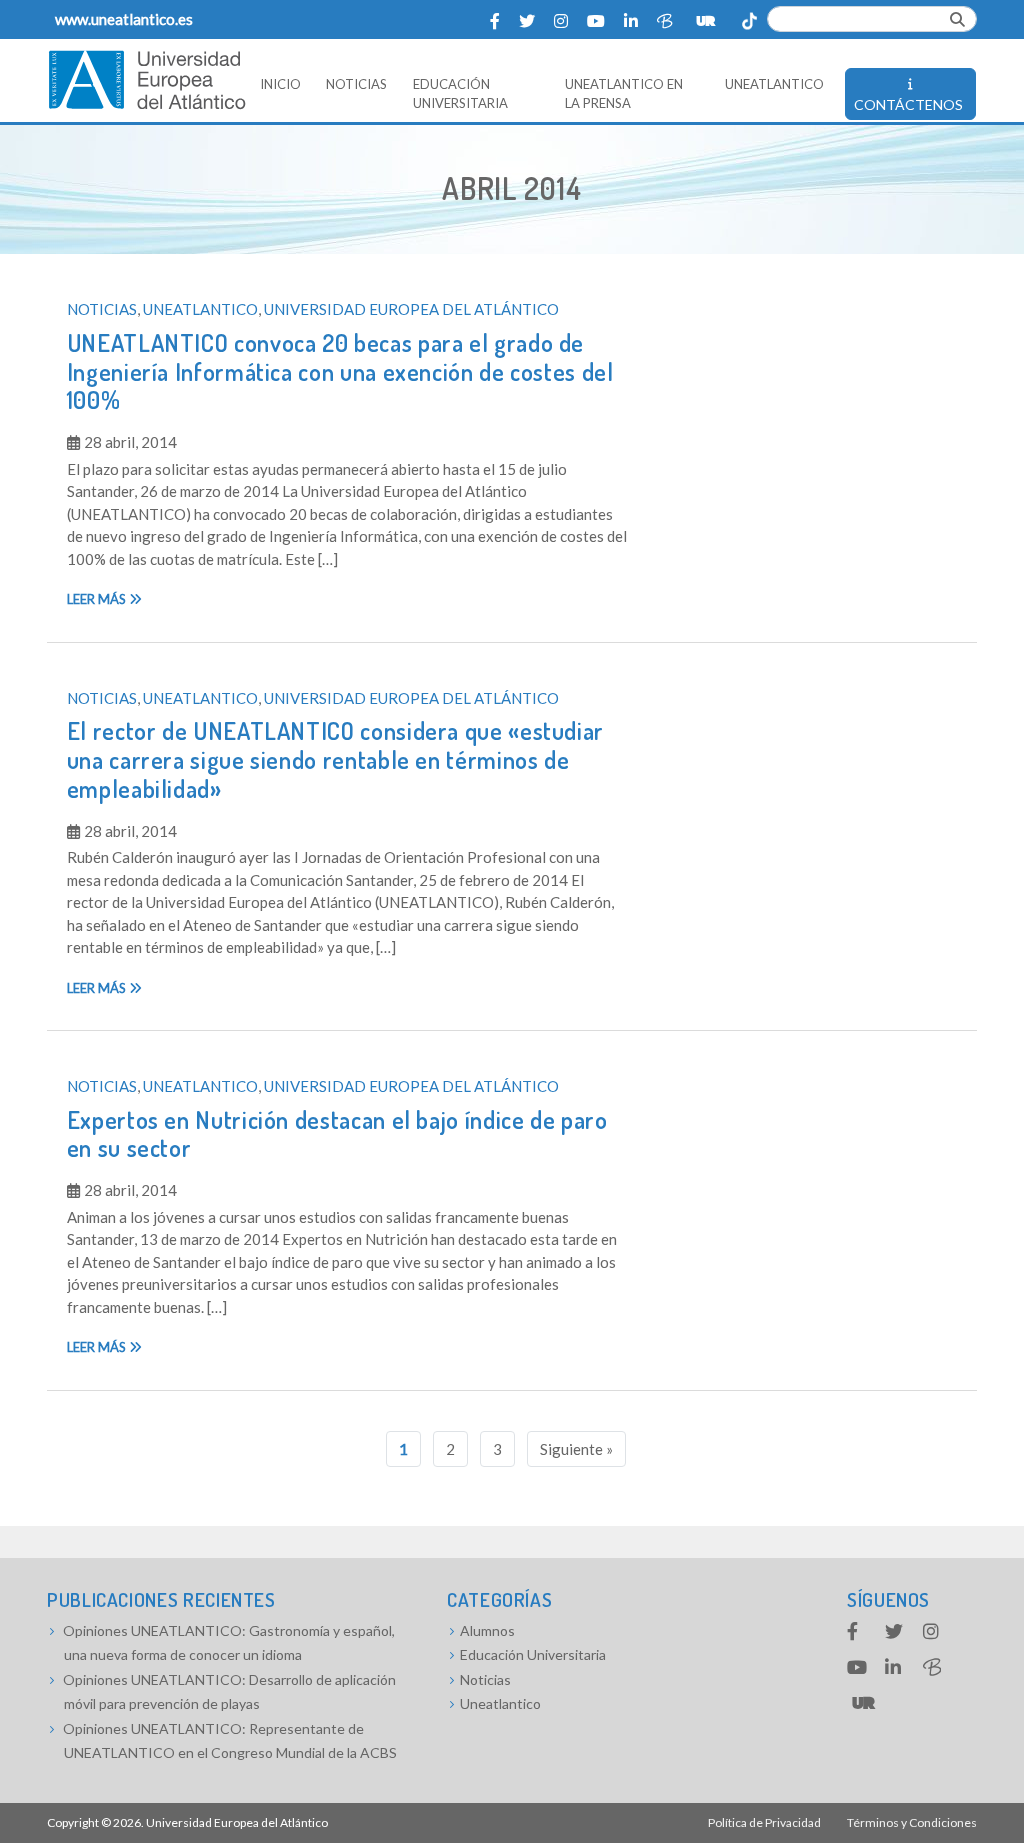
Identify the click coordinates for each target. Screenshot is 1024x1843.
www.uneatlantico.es (124, 19)
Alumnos (487, 1630)
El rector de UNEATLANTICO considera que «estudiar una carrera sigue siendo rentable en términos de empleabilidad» (335, 759)
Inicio (280, 84)
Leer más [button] (98, 599)
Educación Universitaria (460, 94)
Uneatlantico (200, 309)
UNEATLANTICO (774, 84)
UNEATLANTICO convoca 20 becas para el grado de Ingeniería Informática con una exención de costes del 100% (340, 371)
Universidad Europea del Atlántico (411, 309)
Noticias (356, 84)
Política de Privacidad (764, 1822)
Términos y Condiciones (912, 1822)
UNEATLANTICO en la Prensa (624, 94)
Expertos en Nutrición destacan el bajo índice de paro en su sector (337, 1134)
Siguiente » (576, 1449)
